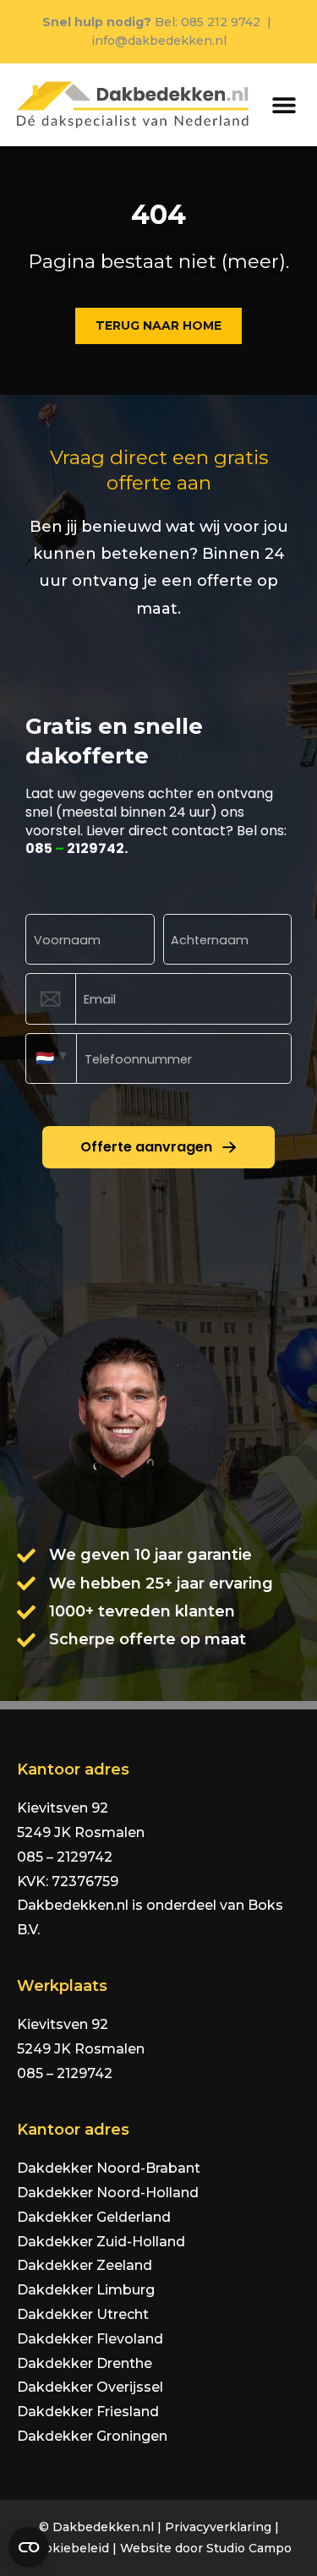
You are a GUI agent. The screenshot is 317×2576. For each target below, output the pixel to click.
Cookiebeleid (69, 2548)
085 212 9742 (221, 22)
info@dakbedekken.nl (159, 41)
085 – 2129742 (65, 1857)
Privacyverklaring (218, 2527)
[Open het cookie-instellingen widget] (29, 2547)
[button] (284, 104)
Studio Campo (249, 2548)
